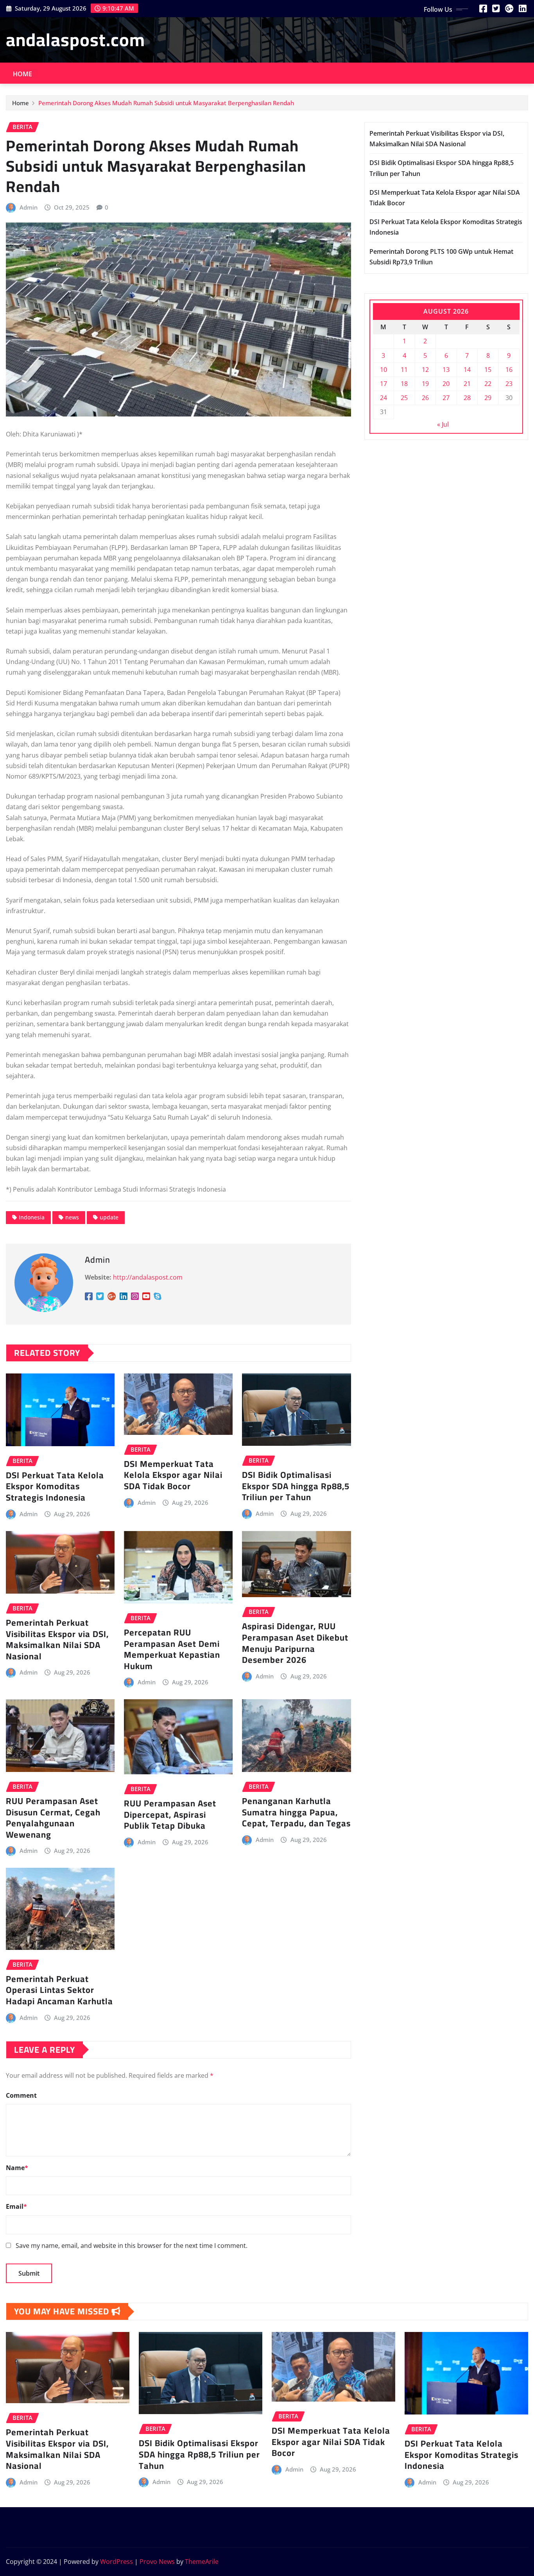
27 (446, 398)
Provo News (157, 2562)
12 (425, 370)
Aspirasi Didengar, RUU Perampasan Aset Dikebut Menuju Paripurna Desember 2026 (295, 1643)
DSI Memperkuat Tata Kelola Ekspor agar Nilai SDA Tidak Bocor (173, 1475)
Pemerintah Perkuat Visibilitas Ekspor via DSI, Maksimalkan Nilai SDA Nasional (57, 1639)
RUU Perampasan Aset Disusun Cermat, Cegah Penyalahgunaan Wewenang (53, 1818)
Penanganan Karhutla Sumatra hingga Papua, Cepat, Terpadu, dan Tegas (296, 1812)
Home (23, 74)
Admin (29, 207)
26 (425, 398)
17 (383, 384)
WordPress (116, 2562)
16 (509, 370)
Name (17, 2168)
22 (488, 384)
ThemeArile (202, 2562)
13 (446, 370)
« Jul (443, 424)
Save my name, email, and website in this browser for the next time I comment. (132, 2246)
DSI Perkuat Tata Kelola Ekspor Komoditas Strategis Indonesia (55, 1486)
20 (446, 384)
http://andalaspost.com (148, 1277)
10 (383, 370)
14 (467, 370)
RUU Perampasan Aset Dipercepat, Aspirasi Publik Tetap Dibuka (170, 1814)
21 (467, 384)
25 (404, 398)
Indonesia (32, 1217)
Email (16, 2206)
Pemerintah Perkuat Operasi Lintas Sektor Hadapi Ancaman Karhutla (59, 1990)
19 (425, 384)
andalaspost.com (75, 39)
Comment (21, 2095)
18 (404, 384)
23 (509, 384)
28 (467, 398)
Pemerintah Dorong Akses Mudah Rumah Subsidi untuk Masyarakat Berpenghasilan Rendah (166, 103)
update (109, 1217)
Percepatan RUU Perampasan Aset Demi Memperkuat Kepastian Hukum (172, 1649)
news (72, 1217)
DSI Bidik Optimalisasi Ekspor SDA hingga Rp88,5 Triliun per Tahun (296, 1486)
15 (488, 370)
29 (488, 398)
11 (404, 370)
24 (383, 398)
